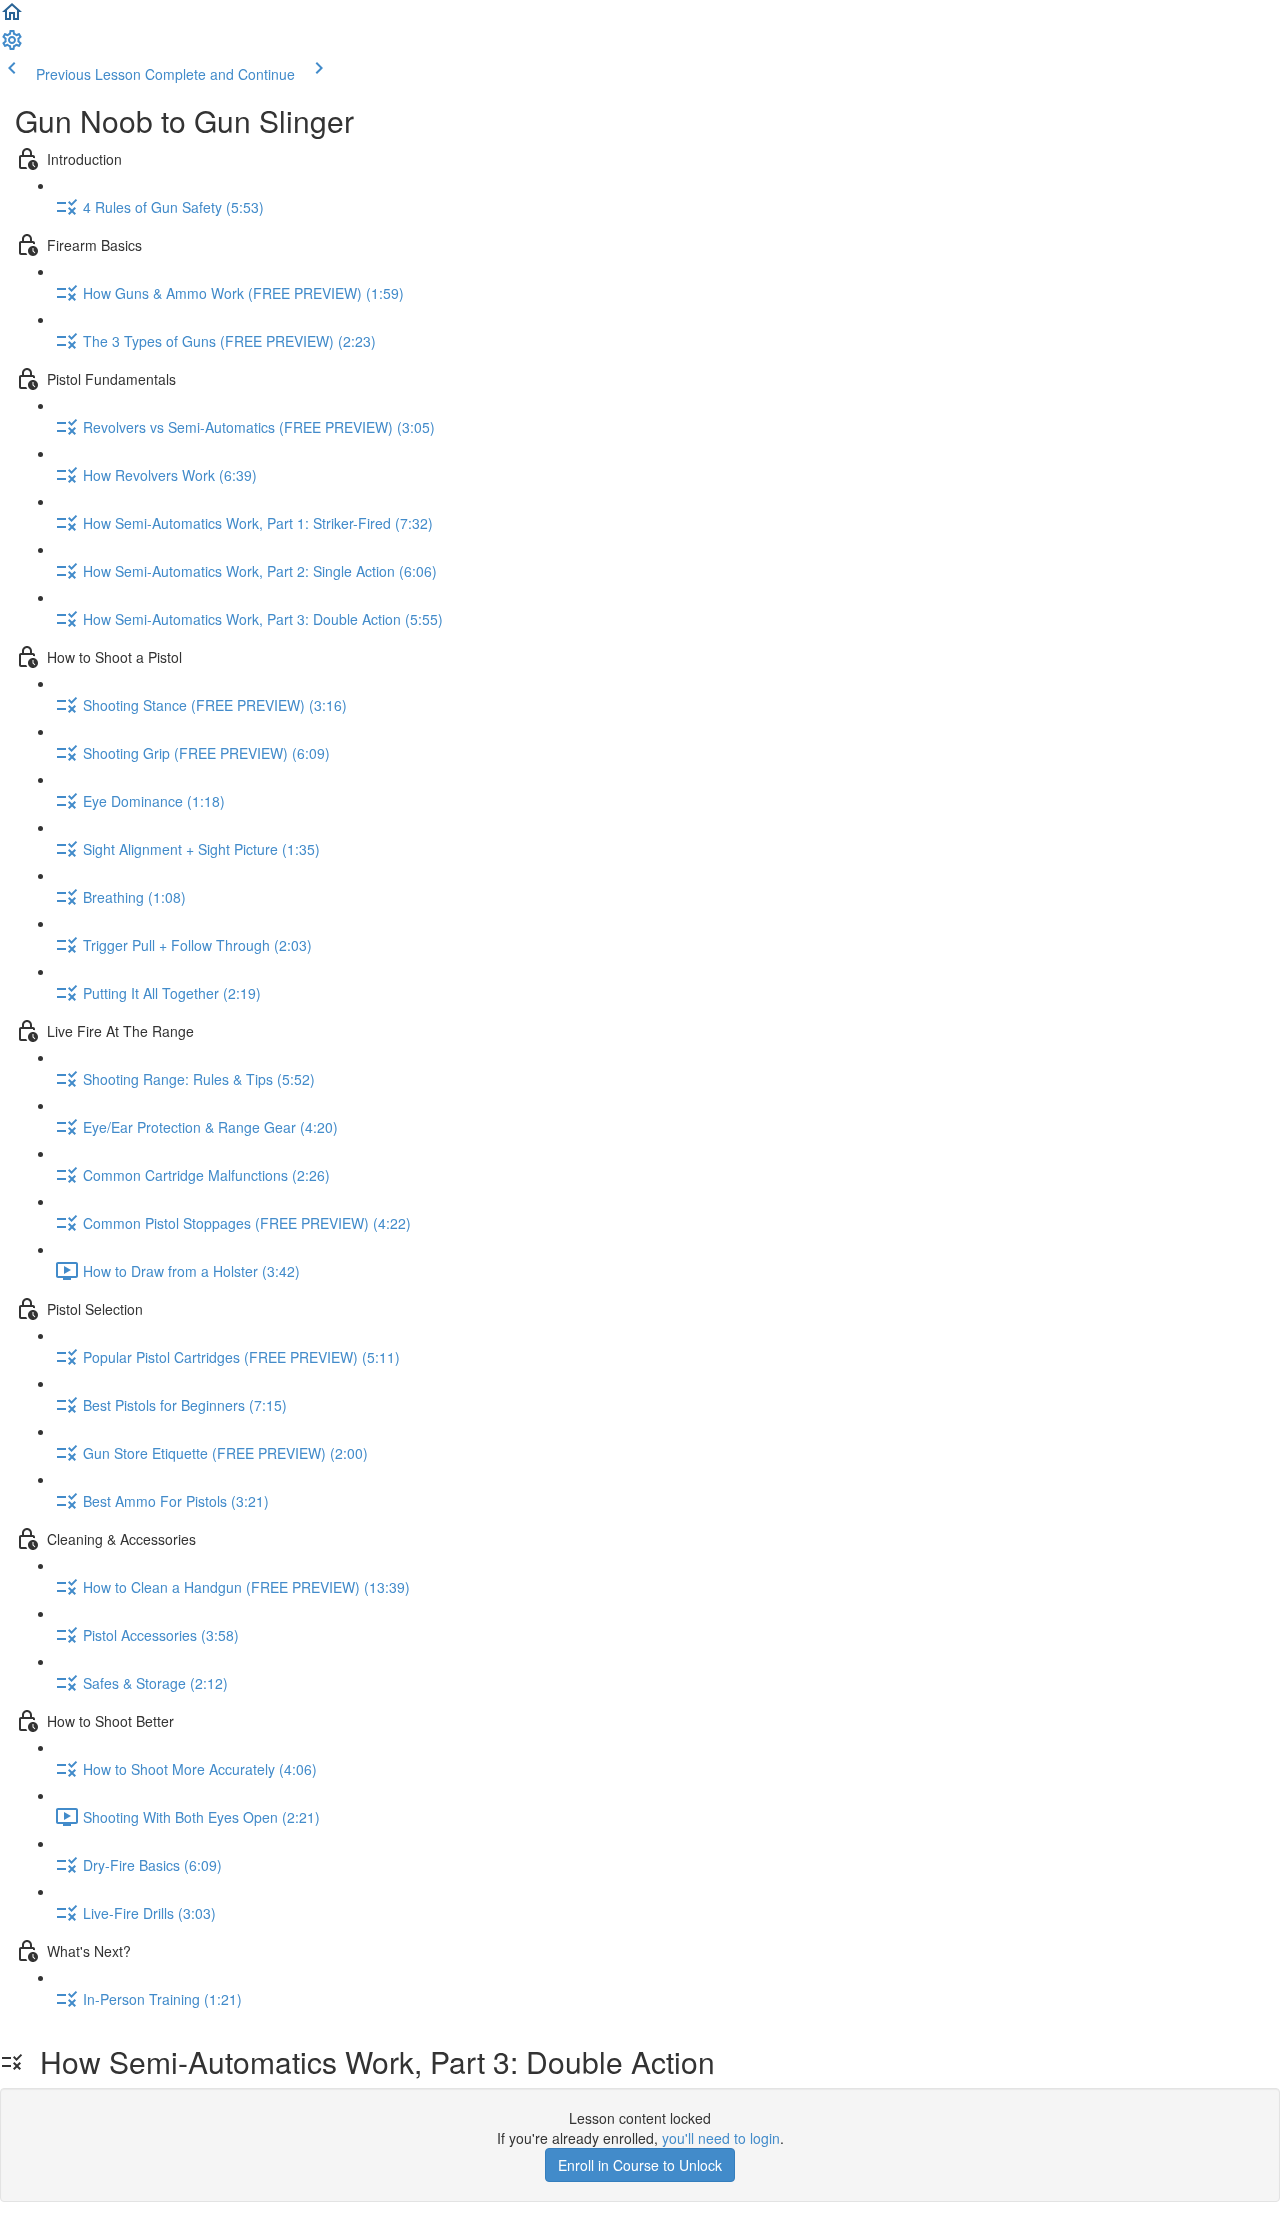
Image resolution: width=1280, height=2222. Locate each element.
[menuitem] (12, 46)
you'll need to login (721, 2138)
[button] (12, 18)
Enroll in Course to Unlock (640, 2165)
